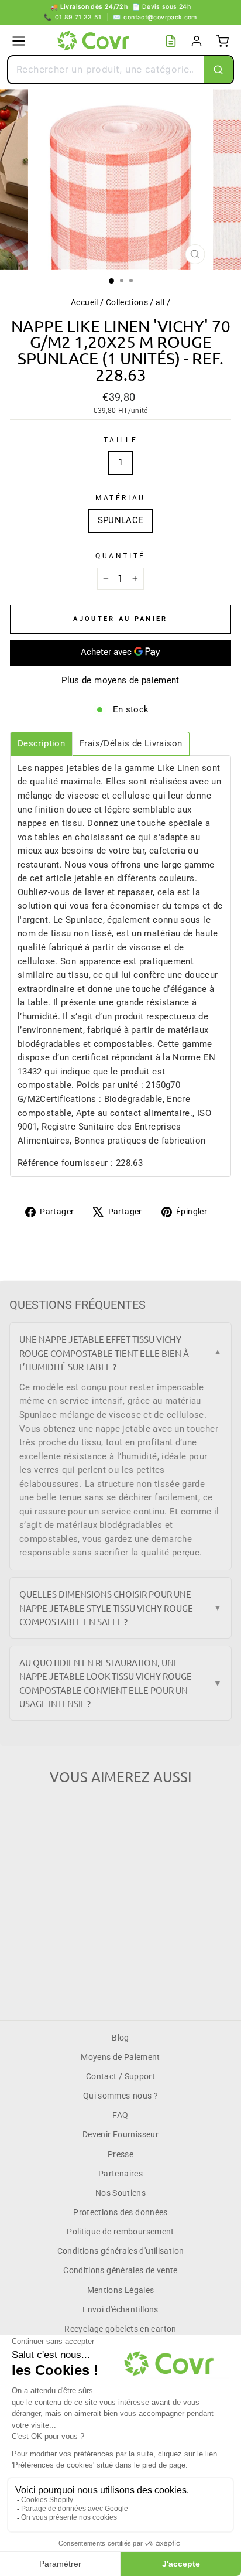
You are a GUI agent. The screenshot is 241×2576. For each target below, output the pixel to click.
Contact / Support (120, 2076)
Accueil (85, 302)
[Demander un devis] (171, 41)
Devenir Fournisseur (120, 2134)
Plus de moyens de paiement (120, 680)
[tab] (41, 744)
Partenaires (120, 2174)
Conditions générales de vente (120, 2270)
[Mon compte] (197, 41)
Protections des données (120, 2212)
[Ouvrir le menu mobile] (19, 41)
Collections (127, 302)
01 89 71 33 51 (73, 17)
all (160, 302)
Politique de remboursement (120, 2232)
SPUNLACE (121, 520)
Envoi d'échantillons (120, 2309)
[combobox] (106, 70)
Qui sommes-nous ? (120, 2096)
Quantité (120, 556)
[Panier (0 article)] (222, 41)
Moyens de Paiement (120, 2057)
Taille (120, 440)
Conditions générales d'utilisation (121, 2251)
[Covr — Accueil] (95, 41)
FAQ (120, 2115)
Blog (120, 2038)
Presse (120, 2154)
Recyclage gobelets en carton (120, 2329)
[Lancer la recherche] (218, 70)
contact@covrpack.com (155, 17)
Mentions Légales (121, 2290)
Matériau (120, 498)
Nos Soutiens (120, 2193)
